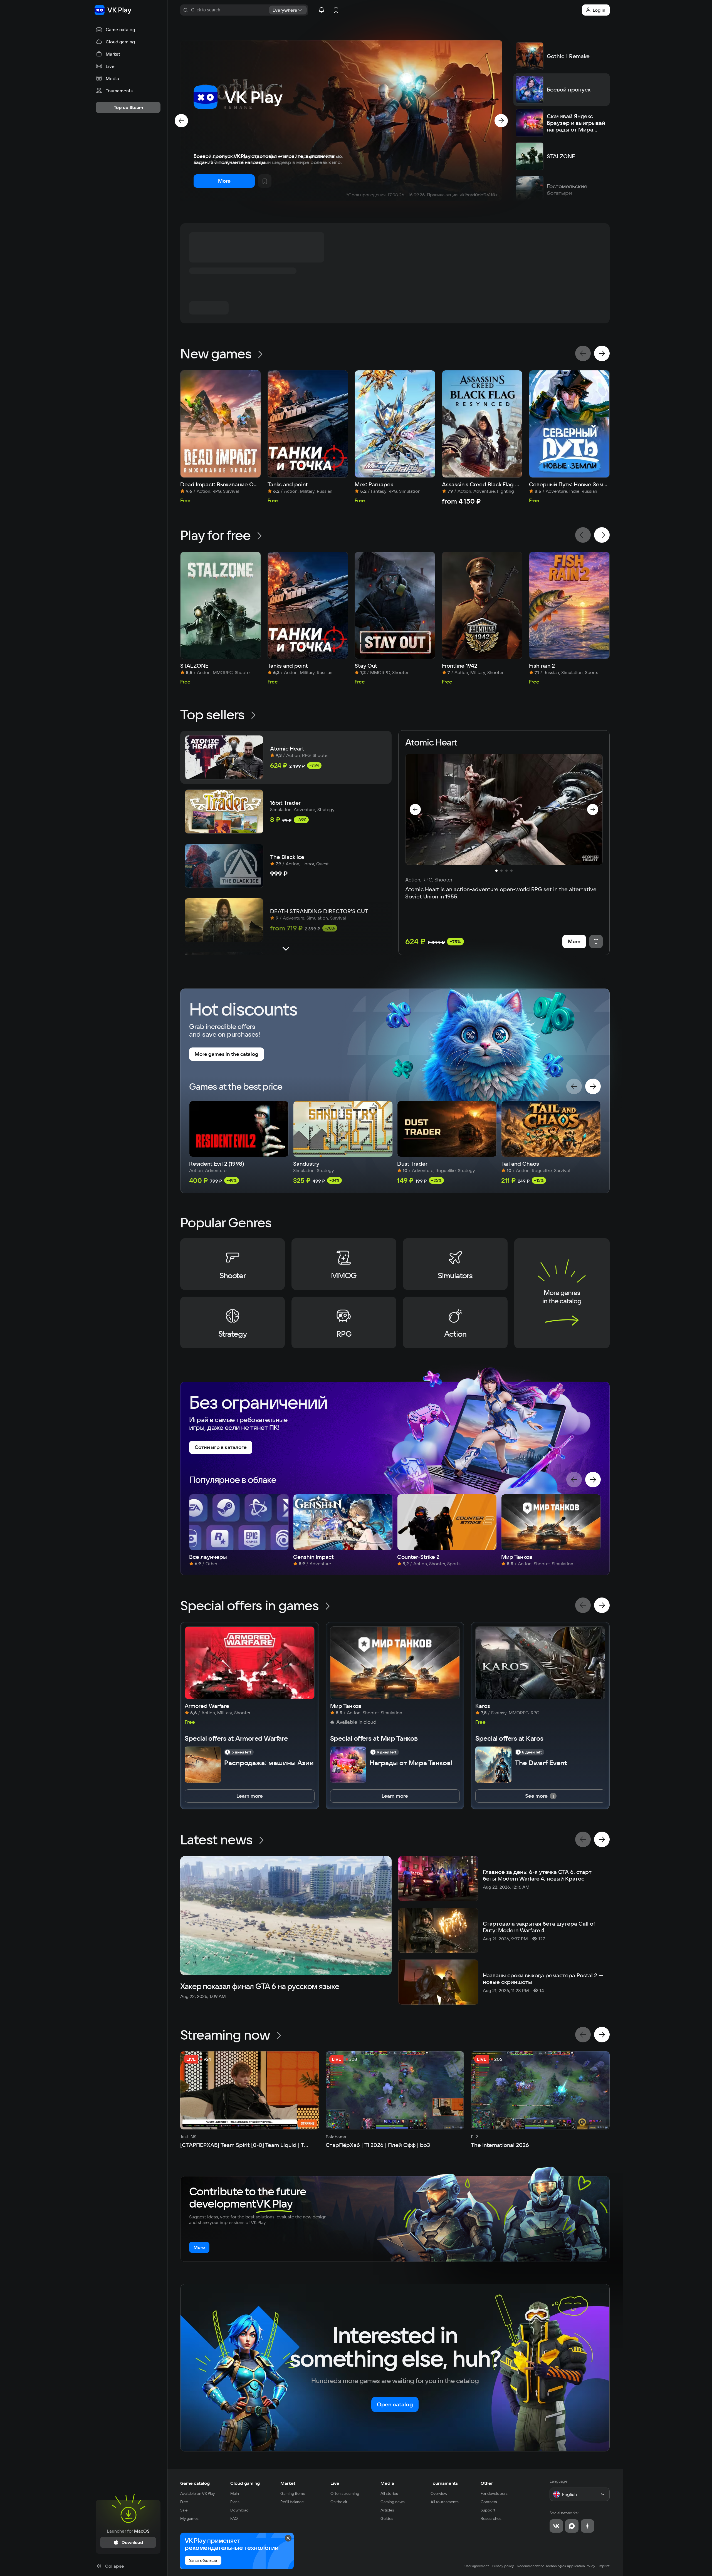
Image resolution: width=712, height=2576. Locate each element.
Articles (387, 2510)
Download (239, 2510)
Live (335, 2483)
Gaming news (393, 2502)
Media (387, 2483)
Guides (387, 2518)
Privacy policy (503, 2566)
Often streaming (345, 2493)
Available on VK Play (198, 2493)
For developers (494, 2493)
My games (189, 2518)
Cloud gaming (245, 2483)
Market (288, 2483)
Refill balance (292, 2502)
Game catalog (195, 2483)
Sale (184, 2510)
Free (184, 2502)
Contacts (489, 2502)
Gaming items (293, 2493)
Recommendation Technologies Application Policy (556, 2566)
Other (487, 2483)
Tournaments (444, 2483)
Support (488, 2510)
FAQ (234, 2518)
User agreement (477, 2566)
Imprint (604, 2566)
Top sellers (212, 714)
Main (235, 2493)
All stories (389, 2493)
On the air (339, 2502)
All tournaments (445, 2502)
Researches (491, 2518)
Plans (235, 2502)
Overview (439, 2493)
